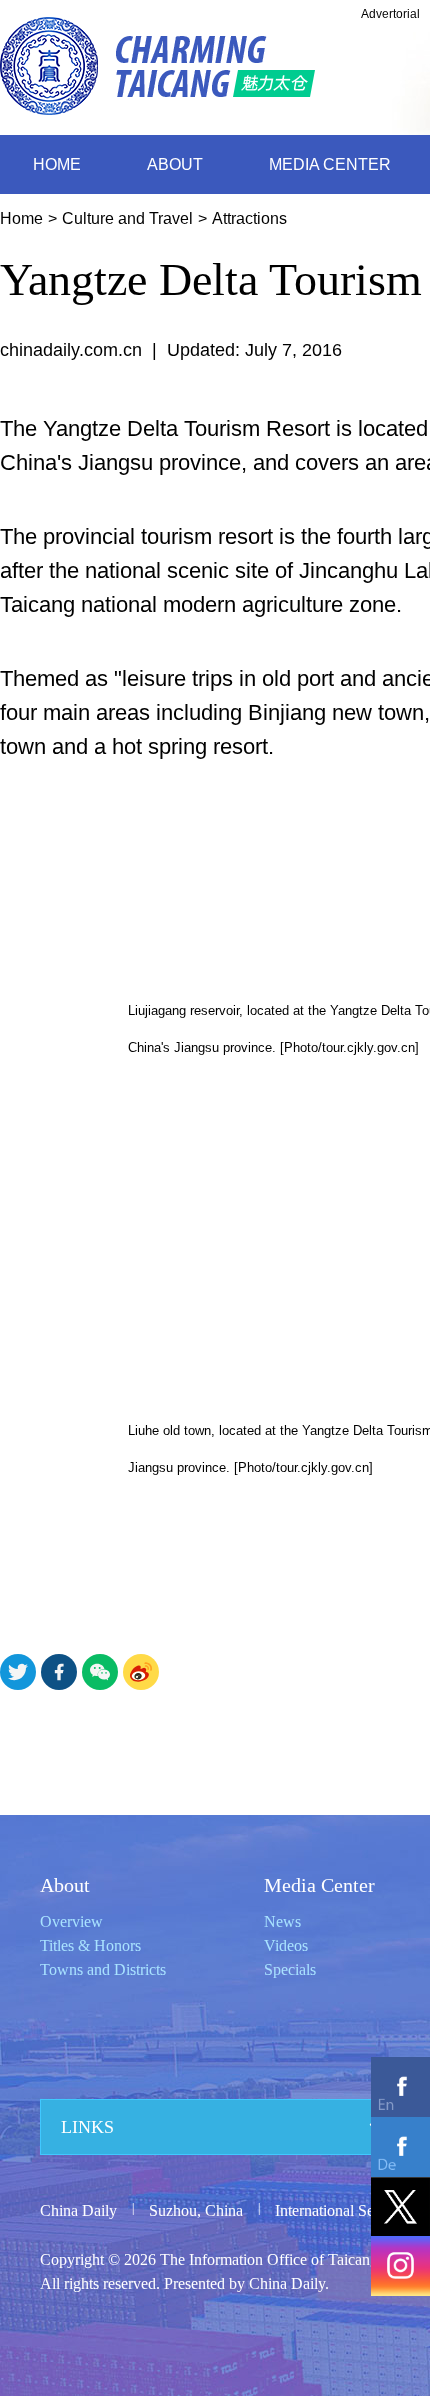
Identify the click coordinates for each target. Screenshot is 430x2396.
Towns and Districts (103, 1969)
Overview (71, 1921)
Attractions (249, 218)
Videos (286, 1945)
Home (21, 218)
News (282, 1921)
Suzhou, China (196, 2210)
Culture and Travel (127, 218)
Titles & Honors (90, 1945)
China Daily (78, 2210)
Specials (290, 1969)
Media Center (319, 1885)
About (65, 1885)
